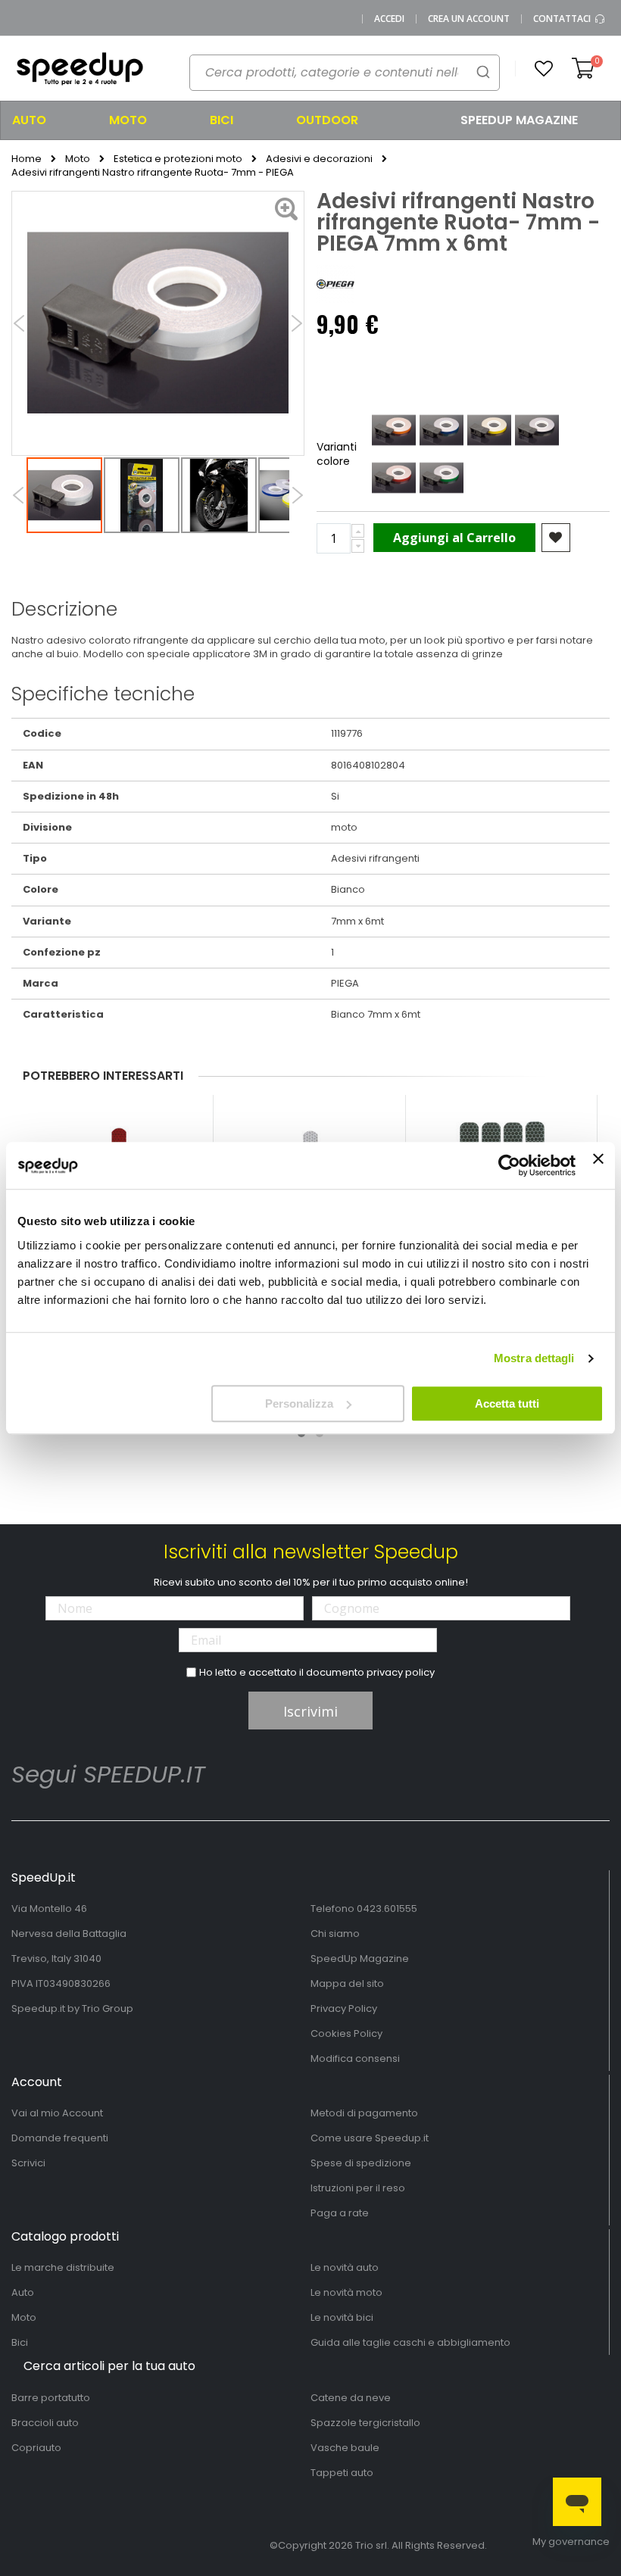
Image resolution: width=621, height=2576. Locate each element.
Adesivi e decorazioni (319, 159)
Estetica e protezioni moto (178, 159)
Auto (23, 2292)
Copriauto (36, 2448)
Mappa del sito (347, 1983)
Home (27, 159)
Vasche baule (345, 2448)
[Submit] (483, 72)
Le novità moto (346, 2292)
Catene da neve (351, 2398)
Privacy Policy (344, 2008)
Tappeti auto (342, 2473)
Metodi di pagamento (364, 2113)
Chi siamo (335, 1934)
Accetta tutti (507, 1403)
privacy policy (401, 1672)
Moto (78, 159)
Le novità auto (345, 2267)
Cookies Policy (346, 2033)
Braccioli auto (45, 2423)
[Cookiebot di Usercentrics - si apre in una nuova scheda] (509, 1165)
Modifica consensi (355, 2058)
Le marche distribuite (63, 2267)
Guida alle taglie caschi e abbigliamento (410, 2342)
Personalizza (299, 1403)
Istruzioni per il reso (358, 2188)
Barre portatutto (51, 2398)
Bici (20, 2342)
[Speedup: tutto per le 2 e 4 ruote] (80, 69)
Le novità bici (342, 2317)
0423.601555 (387, 1909)
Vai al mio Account (57, 2113)
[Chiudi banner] (598, 1165)
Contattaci (563, 19)
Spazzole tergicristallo (365, 2423)
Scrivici (28, 2163)
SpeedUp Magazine (360, 1959)
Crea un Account (469, 19)
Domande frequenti (60, 2138)
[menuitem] (48, 120)
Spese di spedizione (361, 2163)
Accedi (389, 19)
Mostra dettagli (534, 1358)
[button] (544, 69)
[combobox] (345, 73)
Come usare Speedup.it (370, 2138)
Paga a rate (340, 2213)
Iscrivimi (310, 1711)
